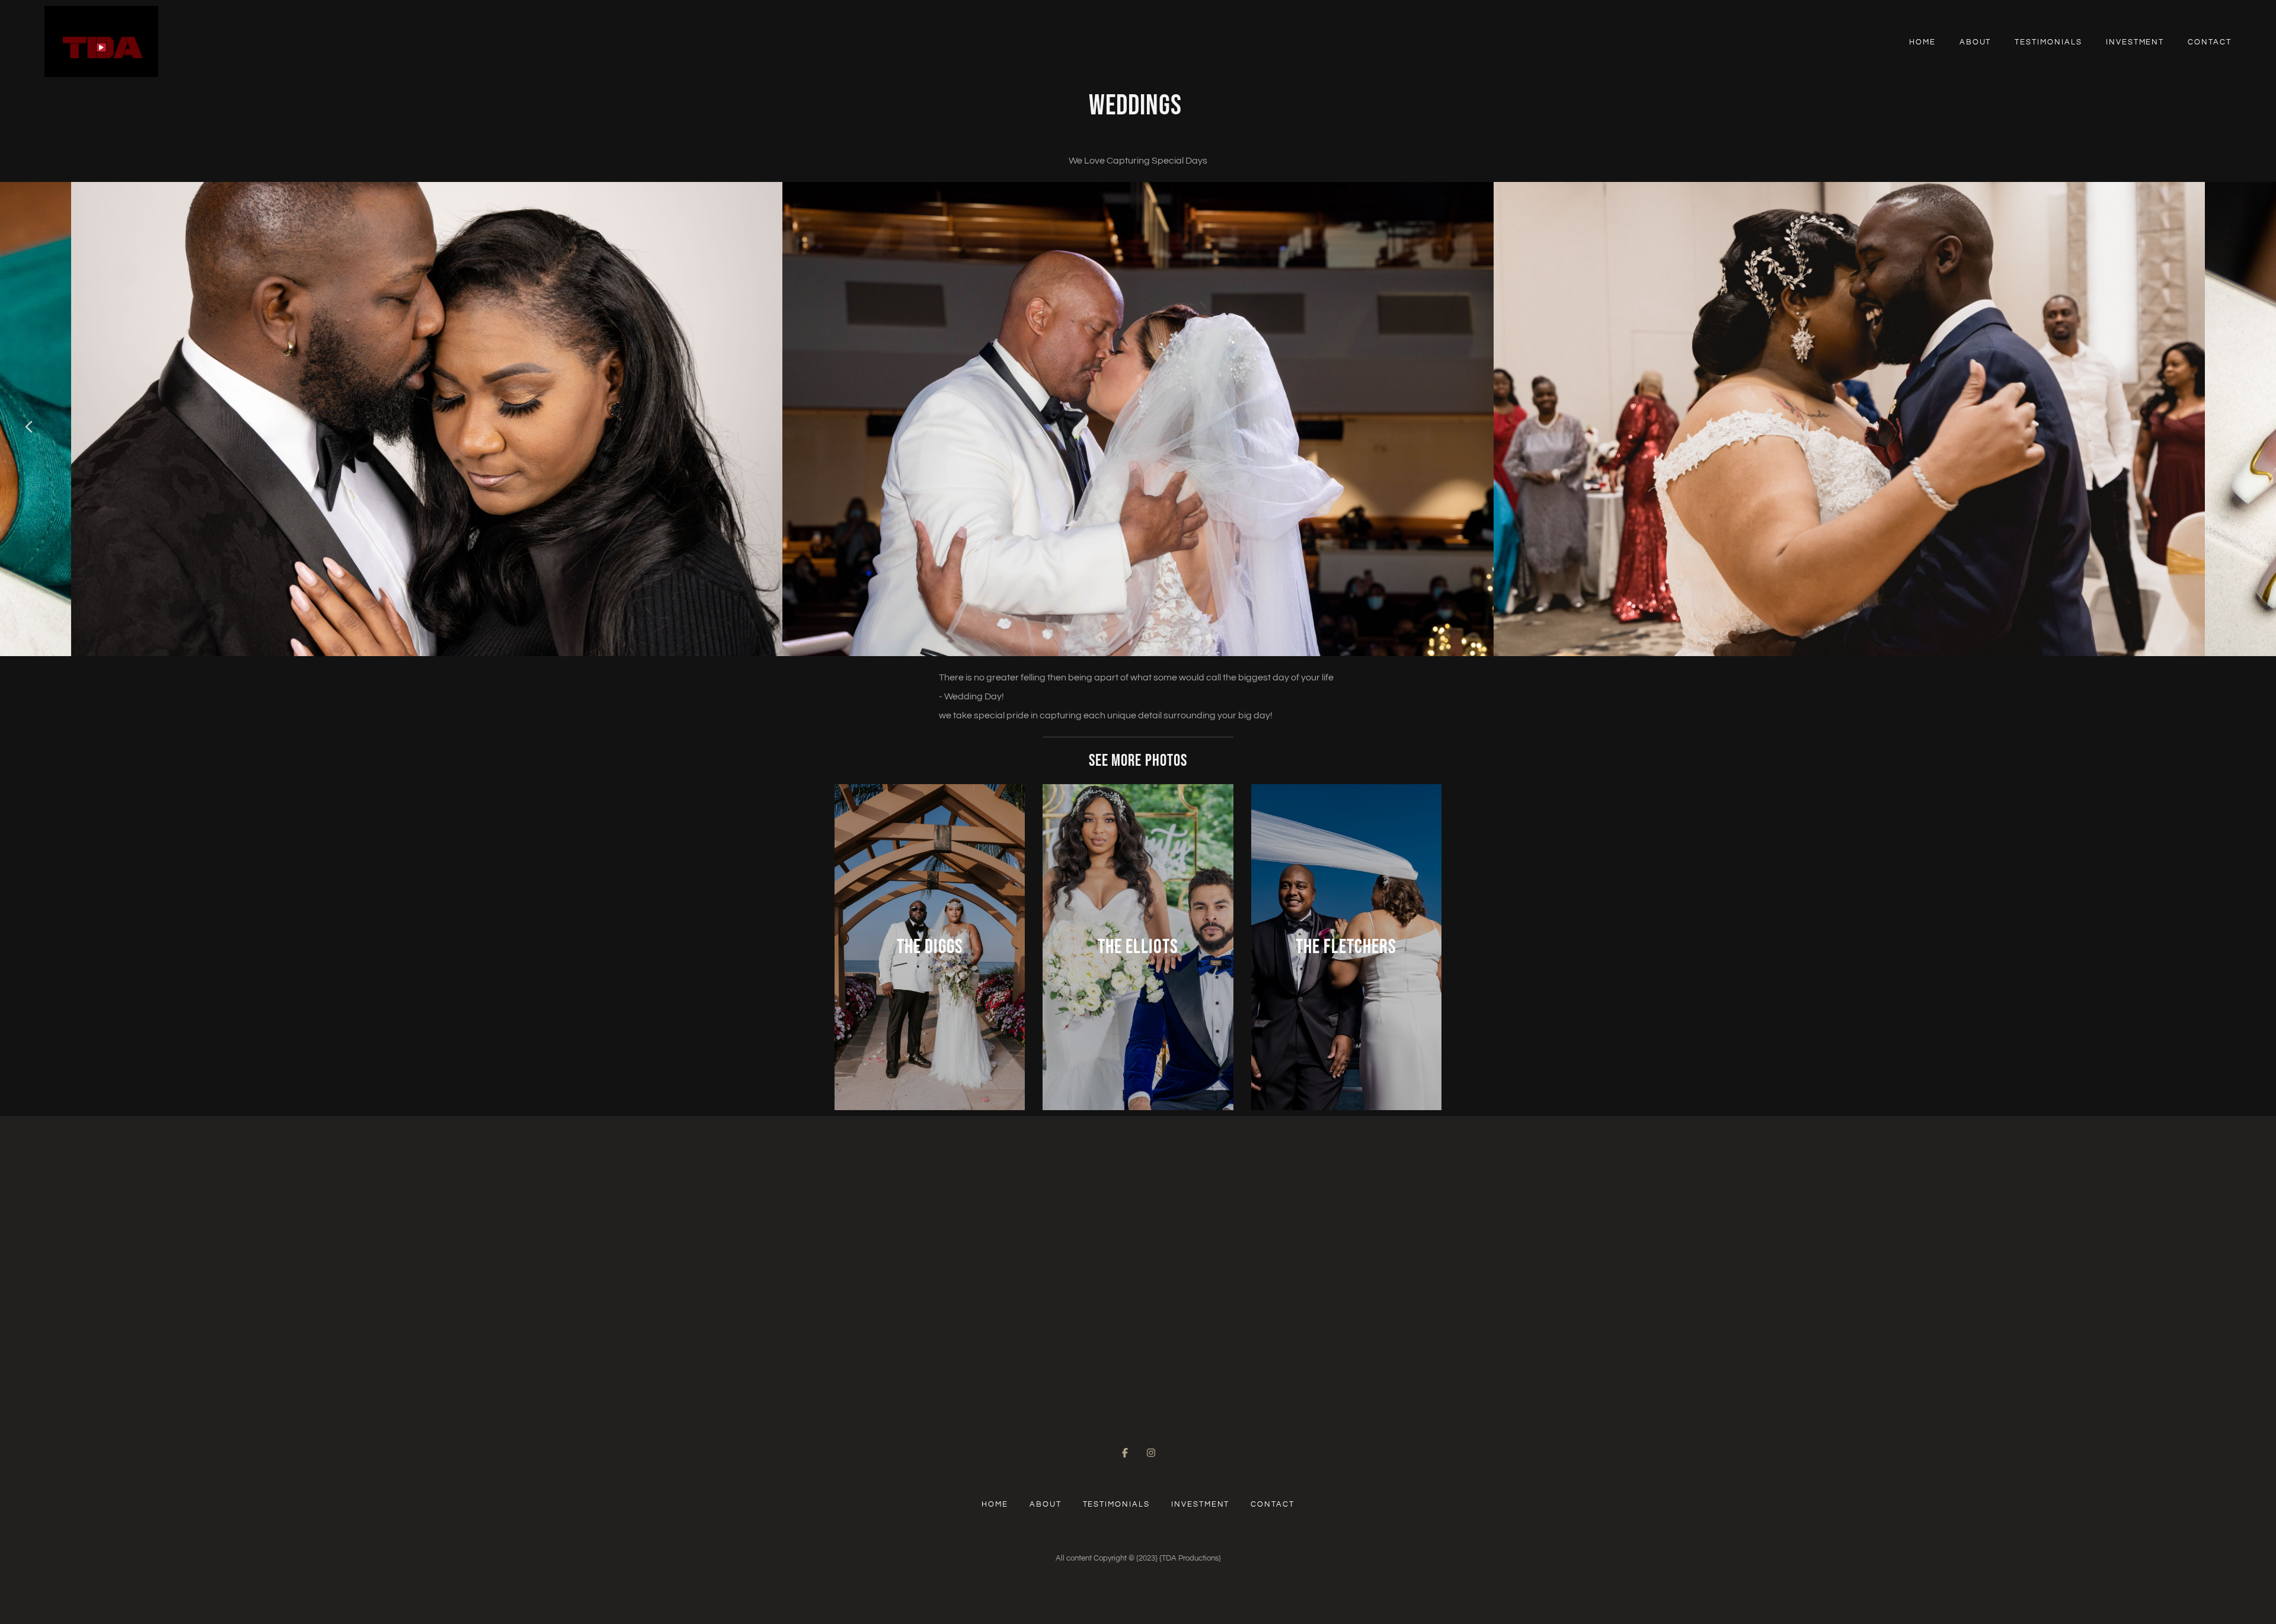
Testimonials (2048, 42)
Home (1922, 42)
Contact (2210, 42)
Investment (2135, 42)
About (1975, 42)
